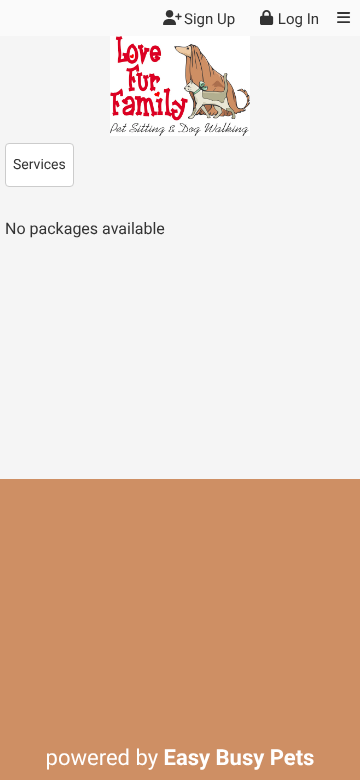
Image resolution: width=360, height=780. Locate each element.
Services (39, 165)
